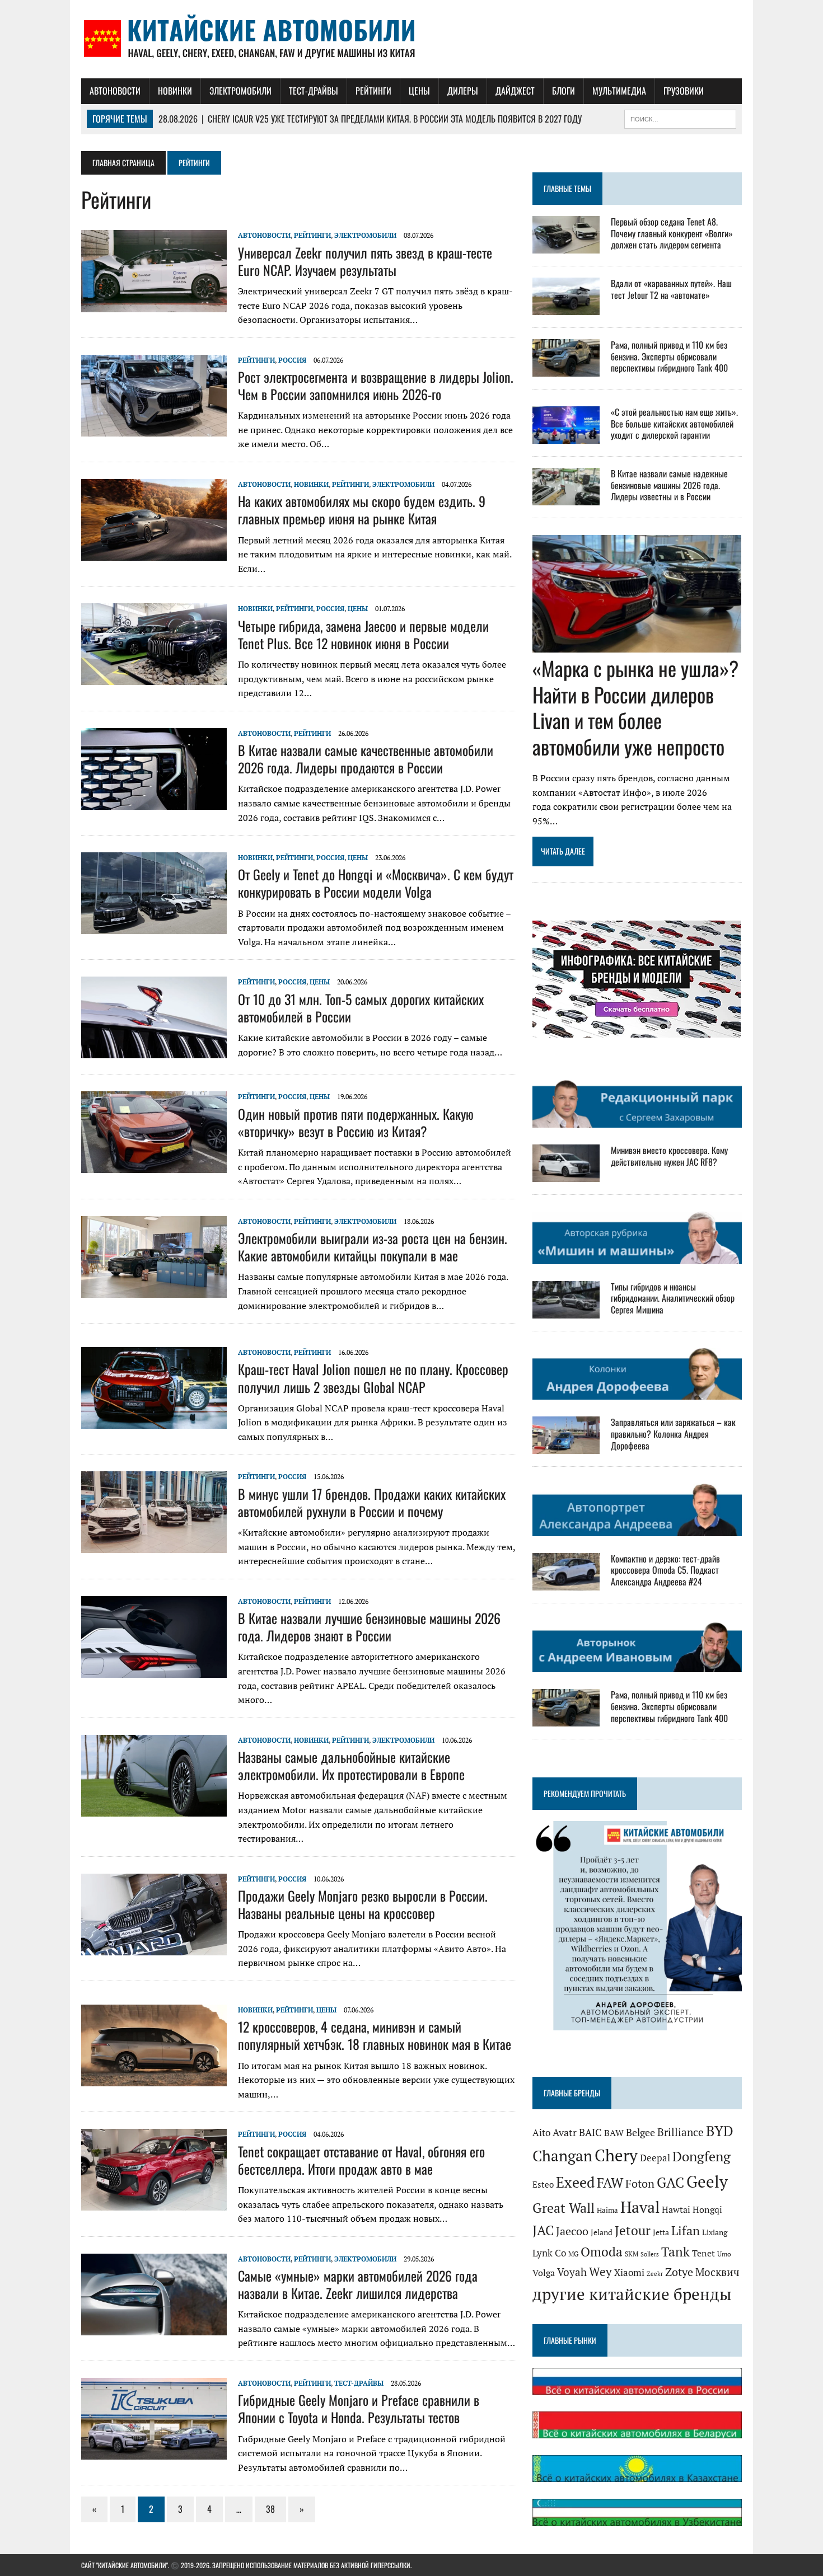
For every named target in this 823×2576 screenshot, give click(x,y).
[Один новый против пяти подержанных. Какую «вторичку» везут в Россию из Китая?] (154, 1166)
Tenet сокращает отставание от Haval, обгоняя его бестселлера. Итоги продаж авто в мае (361, 2160)
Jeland (602, 2232)
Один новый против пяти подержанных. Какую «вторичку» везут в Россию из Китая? (356, 1122)
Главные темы (567, 188)
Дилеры (463, 91)
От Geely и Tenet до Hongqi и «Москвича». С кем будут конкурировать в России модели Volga (376, 883)
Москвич (717, 2272)
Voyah (572, 2272)
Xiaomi (629, 2272)
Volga (544, 2273)
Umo (724, 2254)
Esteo (543, 2185)
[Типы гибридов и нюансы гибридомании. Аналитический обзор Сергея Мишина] (566, 1311)
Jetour (633, 2230)
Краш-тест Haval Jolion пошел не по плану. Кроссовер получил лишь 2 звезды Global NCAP (373, 1378)
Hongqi (707, 2210)
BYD (720, 2131)
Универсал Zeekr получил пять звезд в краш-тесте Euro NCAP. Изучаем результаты (365, 261)
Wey (600, 2272)
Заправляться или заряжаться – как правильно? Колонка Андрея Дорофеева (673, 1434)
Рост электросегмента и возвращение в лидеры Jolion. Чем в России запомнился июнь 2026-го (376, 385)
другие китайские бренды (632, 2294)
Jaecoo (572, 2231)
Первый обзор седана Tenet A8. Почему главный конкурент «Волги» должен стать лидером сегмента (672, 233)
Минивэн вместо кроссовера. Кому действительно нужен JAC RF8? (669, 1156)
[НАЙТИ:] (680, 118)
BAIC (590, 2132)
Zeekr (655, 2274)
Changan (562, 2156)
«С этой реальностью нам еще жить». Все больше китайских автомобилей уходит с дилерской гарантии (674, 424)
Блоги (564, 91)
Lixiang (715, 2232)
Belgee (640, 2132)
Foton (640, 2183)
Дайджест (515, 91)
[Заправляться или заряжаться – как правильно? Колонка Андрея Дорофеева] (566, 1447)
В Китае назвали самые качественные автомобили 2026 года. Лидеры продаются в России (366, 759)
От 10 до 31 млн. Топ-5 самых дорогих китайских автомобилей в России (361, 1008)
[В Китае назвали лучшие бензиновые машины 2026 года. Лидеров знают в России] (154, 1670)
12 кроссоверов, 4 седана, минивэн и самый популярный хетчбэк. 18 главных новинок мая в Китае (375, 2035)
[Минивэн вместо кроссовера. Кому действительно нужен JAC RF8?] (566, 1175)
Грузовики (684, 91)
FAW (610, 2183)
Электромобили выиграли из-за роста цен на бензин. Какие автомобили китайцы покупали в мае (373, 1247)
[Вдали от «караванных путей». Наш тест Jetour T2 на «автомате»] (566, 307)
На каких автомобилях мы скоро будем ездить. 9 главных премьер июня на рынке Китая (362, 510)
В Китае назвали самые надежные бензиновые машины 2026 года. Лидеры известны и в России (669, 485)
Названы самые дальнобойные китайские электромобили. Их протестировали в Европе (351, 1765)
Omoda (602, 2252)
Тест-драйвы (314, 91)
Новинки (175, 91)
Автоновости (115, 91)
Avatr (565, 2132)
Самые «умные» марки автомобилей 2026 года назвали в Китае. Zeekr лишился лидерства (358, 2284)
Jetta (661, 2232)
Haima (607, 2210)
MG (573, 2254)
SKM (632, 2254)
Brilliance (681, 2132)
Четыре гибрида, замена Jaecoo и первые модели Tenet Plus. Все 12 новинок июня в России (363, 634)
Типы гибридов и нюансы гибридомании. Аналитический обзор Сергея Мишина (673, 1298)
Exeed (575, 2182)
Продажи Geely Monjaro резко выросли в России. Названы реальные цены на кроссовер (363, 1904)
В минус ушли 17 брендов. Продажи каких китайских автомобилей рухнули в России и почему (372, 1502)
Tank (675, 2251)
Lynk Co (549, 2253)
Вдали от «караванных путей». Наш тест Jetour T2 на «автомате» (671, 289)
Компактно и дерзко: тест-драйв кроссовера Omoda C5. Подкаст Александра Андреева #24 (665, 1570)
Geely (707, 2181)
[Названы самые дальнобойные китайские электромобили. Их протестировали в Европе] (154, 1809)
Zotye (679, 2272)
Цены (419, 91)
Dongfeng (702, 2156)
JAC (543, 2230)
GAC (670, 2182)
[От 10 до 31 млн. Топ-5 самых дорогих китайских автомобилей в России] (154, 1051)
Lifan (686, 2230)
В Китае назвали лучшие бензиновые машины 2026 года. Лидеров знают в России (369, 1627)
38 (270, 2509)
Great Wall (564, 2208)
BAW (614, 2133)
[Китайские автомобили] (411, 39)
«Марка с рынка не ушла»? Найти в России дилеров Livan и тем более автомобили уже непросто (635, 707)
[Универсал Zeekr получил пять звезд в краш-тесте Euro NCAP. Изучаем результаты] (154, 304)
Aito (541, 2133)
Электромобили (240, 91)
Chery (616, 2155)
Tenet (703, 2253)
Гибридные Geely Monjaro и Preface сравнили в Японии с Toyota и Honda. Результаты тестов (359, 2408)
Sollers (650, 2254)
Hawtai (676, 2210)
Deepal (655, 2158)
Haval (640, 2207)
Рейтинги (373, 91)
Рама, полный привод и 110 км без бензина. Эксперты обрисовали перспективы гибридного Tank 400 (669, 356)
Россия (292, 360)
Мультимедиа (619, 91)
